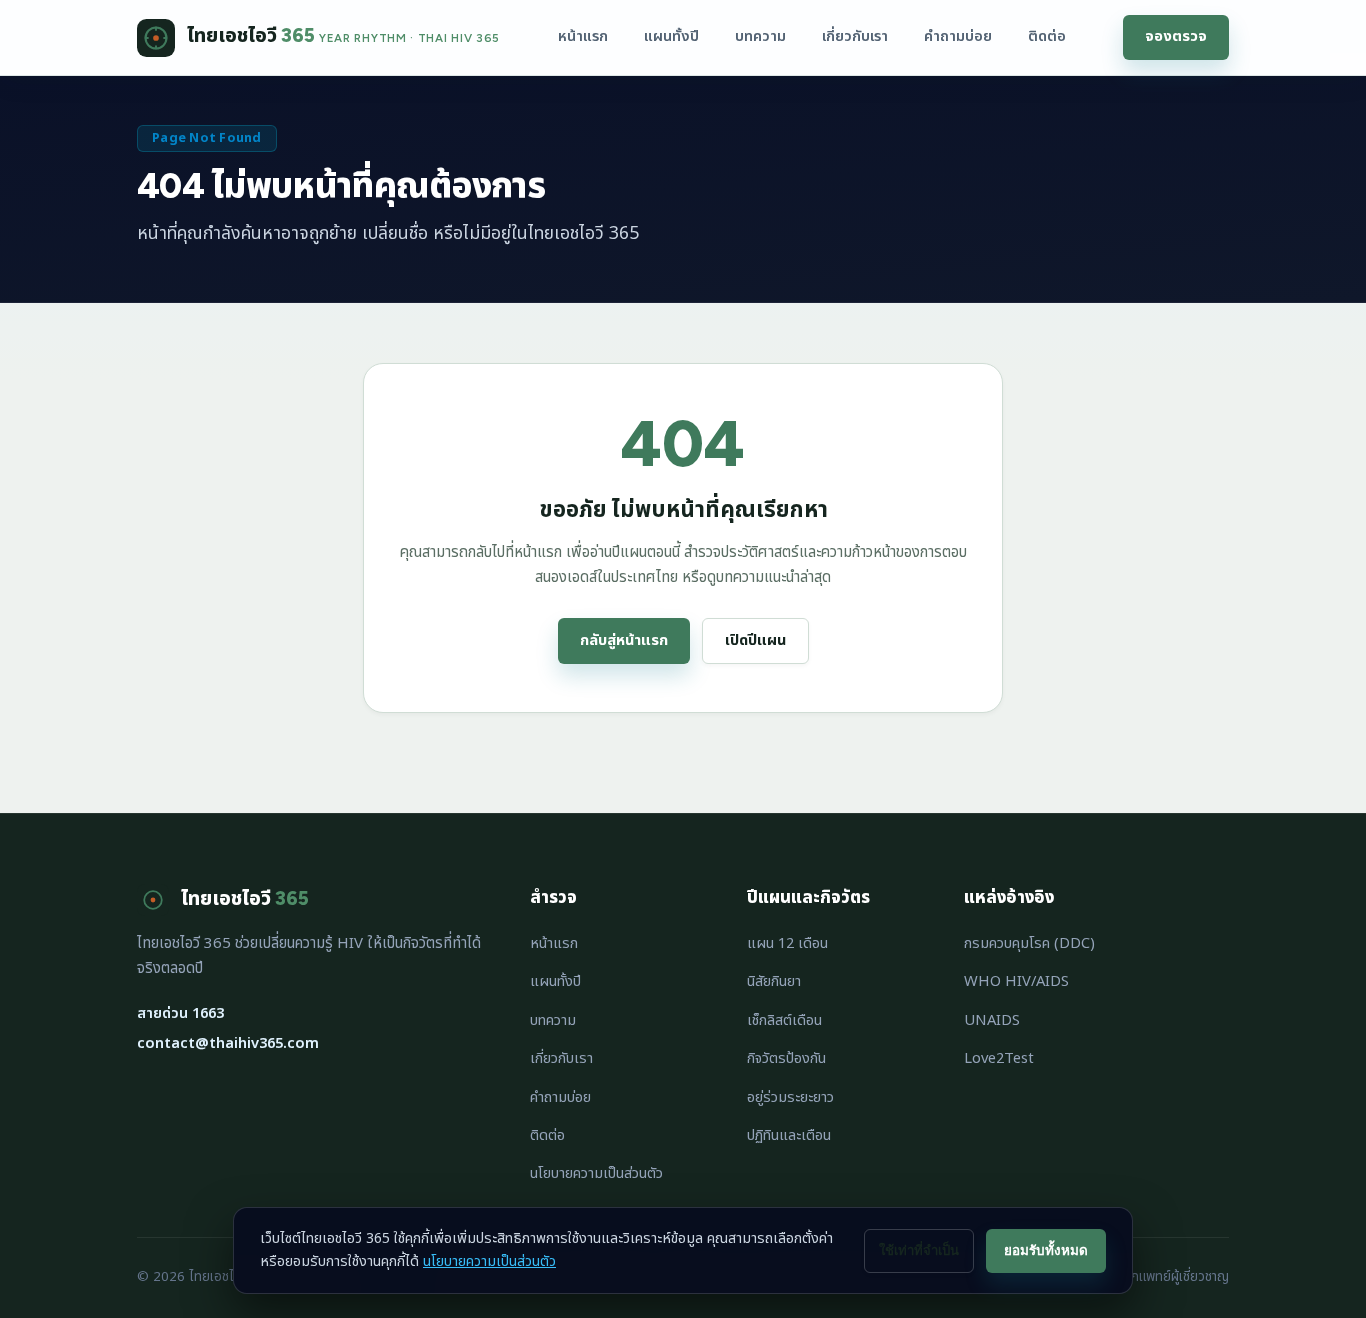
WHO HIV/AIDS (1016, 981)
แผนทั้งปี (671, 36)
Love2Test (999, 1058)
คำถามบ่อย (958, 36)
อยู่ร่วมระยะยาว (790, 1097)
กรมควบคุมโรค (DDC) (1029, 943)
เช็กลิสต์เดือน (784, 1020)
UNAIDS (992, 1020)
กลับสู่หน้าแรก (624, 640)
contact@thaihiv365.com (228, 1043)
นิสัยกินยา (774, 981)
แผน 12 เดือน (787, 943)
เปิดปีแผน (755, 640)
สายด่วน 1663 (180, 1013)
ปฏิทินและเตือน (789, 1135)
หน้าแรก (583, 36)
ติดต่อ (1047, 36)
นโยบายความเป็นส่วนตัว (596, 1173)
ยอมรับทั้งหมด (1046, 1250)
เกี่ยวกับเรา (855, 36)
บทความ (760, 36)
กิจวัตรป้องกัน (786, 1058)
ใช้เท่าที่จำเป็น (919, 1250)
